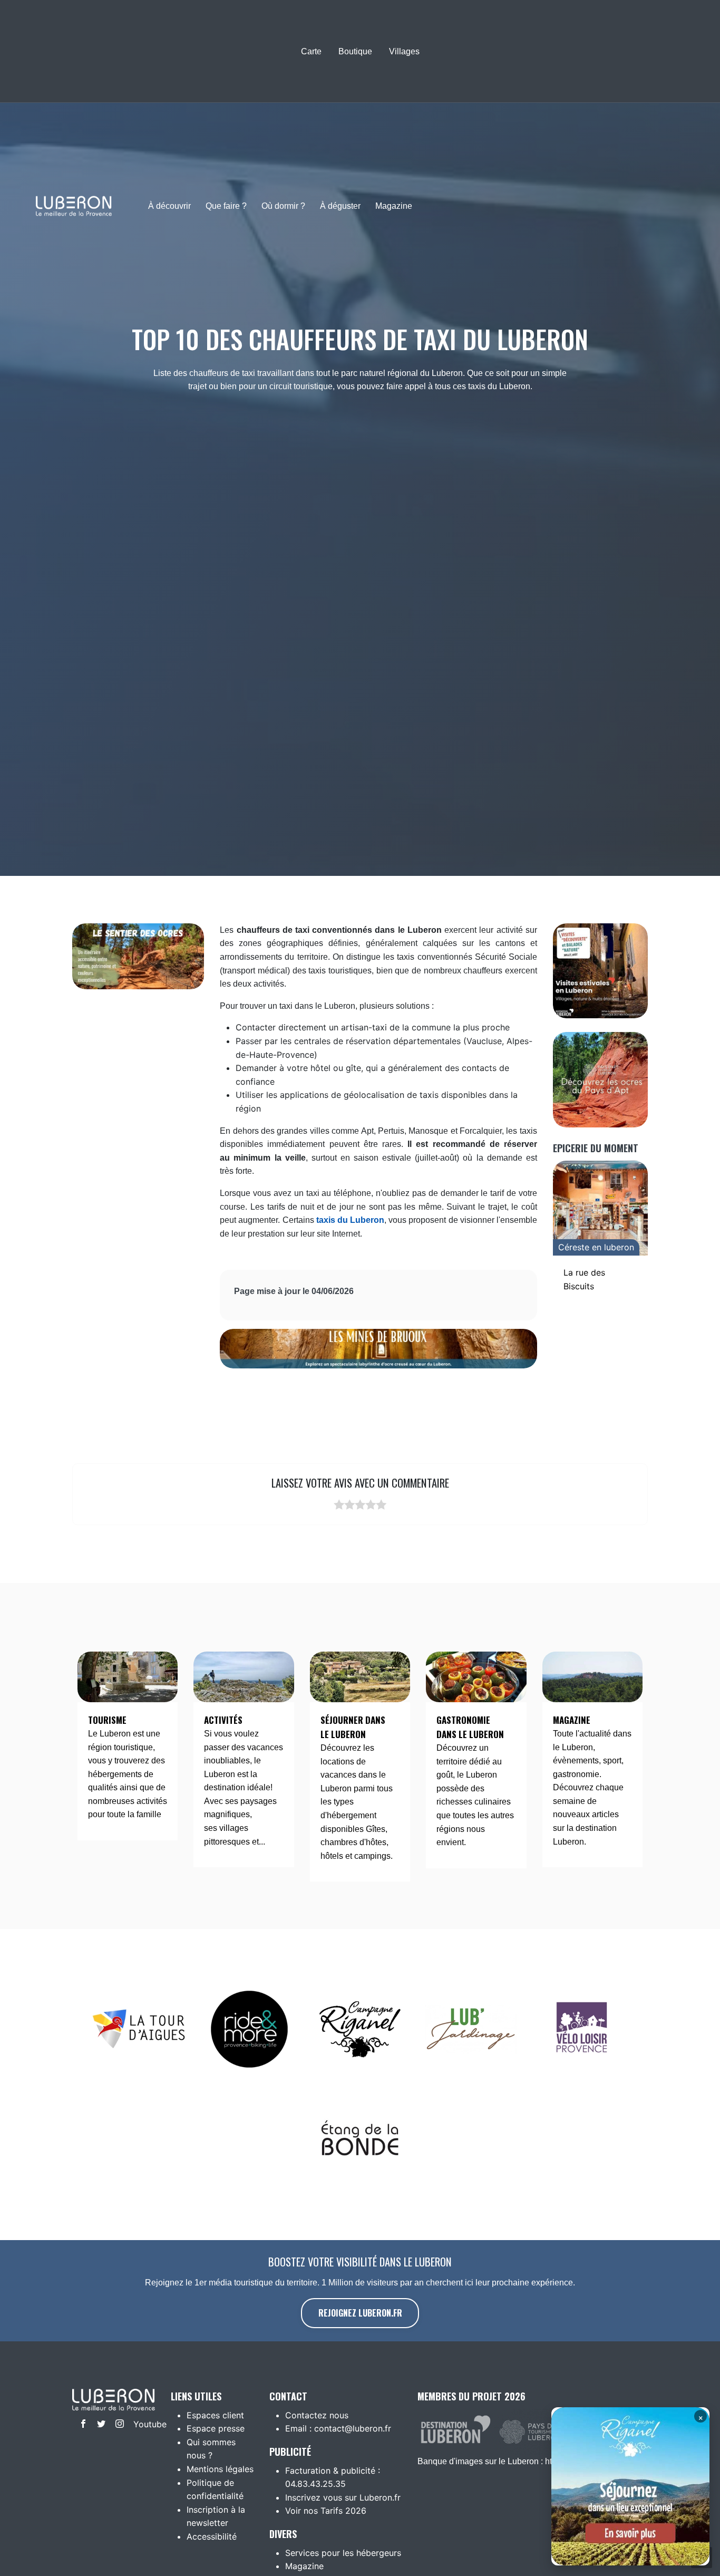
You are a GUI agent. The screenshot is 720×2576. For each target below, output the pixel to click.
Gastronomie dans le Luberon (470, 1727)
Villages (404, 51)
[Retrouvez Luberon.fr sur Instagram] (117, 2425)
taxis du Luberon (350, 1220)
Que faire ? (226, 206)
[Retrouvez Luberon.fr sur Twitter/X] (99, 2425)
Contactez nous (317, 2415)
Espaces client (215, 2415)
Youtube (140, 2424)
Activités (223, 1720)
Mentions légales (220, 2469)
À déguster (340, 206)
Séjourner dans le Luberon (353, 1727)
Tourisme (107, 1720)
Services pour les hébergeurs (343, 2553)
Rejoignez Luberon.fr (360, 2313)
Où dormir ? (283, 206)
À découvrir (169, 206)
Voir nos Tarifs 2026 (326, 2511)
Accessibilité (212, 2536)
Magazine (394, 206)
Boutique (355, 51)
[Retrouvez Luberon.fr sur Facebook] (81, 2425)
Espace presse (216, 2428)
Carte (311, 51)
